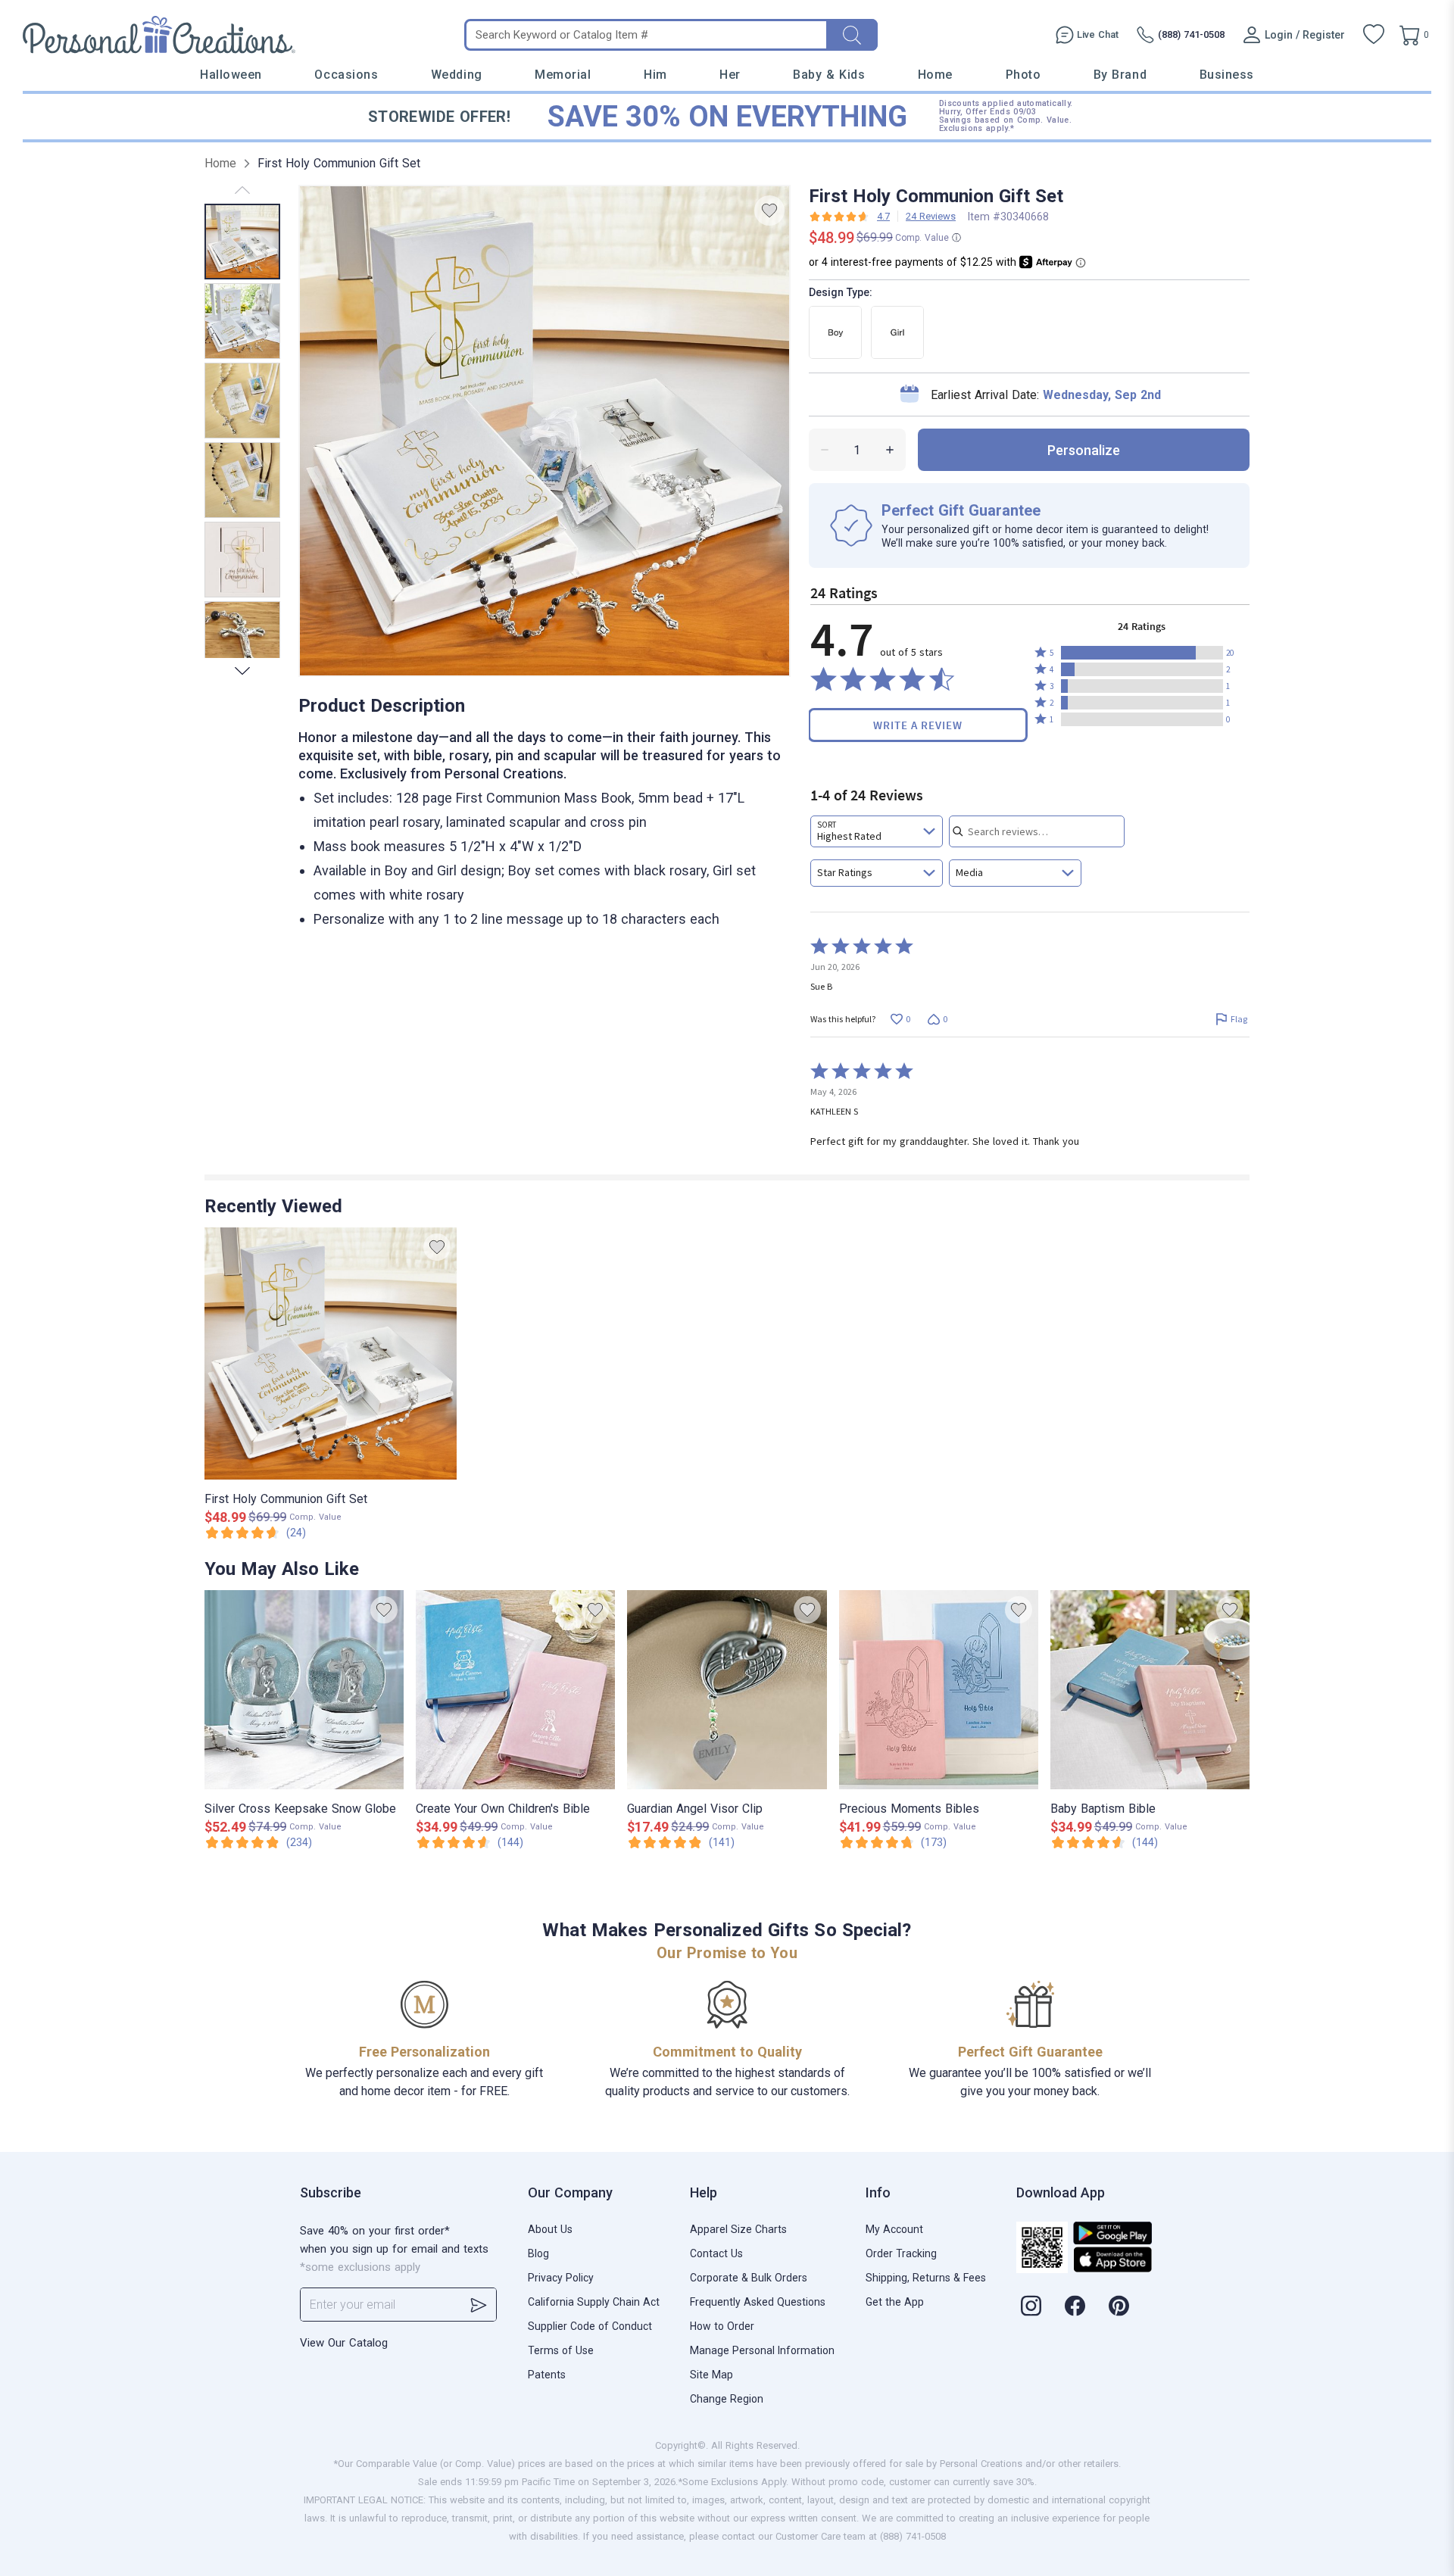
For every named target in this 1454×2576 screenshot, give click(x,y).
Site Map (711, 2375)
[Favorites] (1374, 35)
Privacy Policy (561, 2278)
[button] (1142, 653)
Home (935, 75)
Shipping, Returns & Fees (926, 2278)
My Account (894, 2229)
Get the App (895, 2302)
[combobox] (877, 831)
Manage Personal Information (762, 2350)
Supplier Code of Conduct (590, 2326)
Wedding (457, 75)
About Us (550, 2229)
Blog (538, 2253)
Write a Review (918, 725)
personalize (1084, 450)
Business (1227, 75)
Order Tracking (901, 2253)
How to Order (722, 2326)
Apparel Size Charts (738, 2229)
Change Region (727, 2399)
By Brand (1120, 75)
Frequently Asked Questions (758, 2302)
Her (730, 75)
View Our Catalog (344, 2343)
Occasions (346, 75)
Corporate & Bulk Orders (749, 2278)
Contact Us (716, 2253)
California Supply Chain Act (594, 2302)
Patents (547, 2375)
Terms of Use (561, 2350)
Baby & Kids (829, 75)
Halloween (231, 75)
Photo (1023, 75)
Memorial (563, 75)
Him (655, 75)
